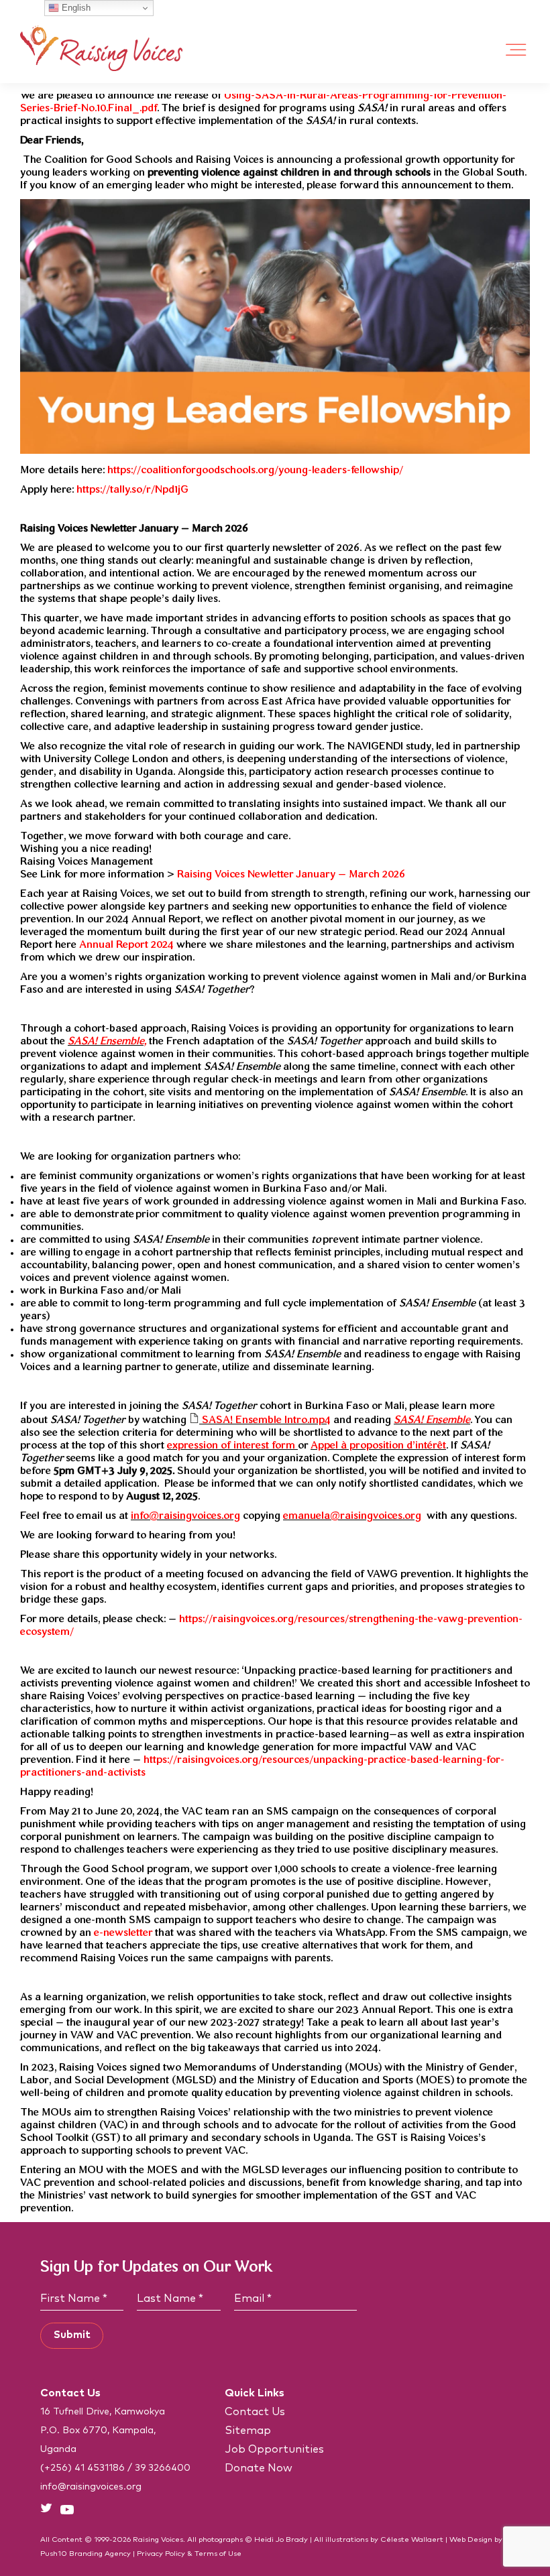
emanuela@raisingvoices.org (352, 1516)
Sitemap (248, 2431)
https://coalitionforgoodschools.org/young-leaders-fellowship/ (255, 471)
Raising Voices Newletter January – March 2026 (291, 875)
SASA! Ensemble (432, 1420)
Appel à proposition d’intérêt (378, 1446)
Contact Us (255, 2412)
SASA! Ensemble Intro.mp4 (265, 1420)
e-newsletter (123, 1933)
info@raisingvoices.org (185, 1516)
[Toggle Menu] (516, 50)
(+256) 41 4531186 (82, 2468)
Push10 (54, 2554)
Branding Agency (100, 2554)
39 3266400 (163, 2468)
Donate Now (259, 2468)
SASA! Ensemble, (107, 1042)
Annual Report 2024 (126, 945)
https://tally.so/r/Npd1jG (132, 490)
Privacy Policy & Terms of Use (189, 2554)
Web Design (471, 2539)
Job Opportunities (274, 2449)
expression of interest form (232, 1446)
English (75, 8)
